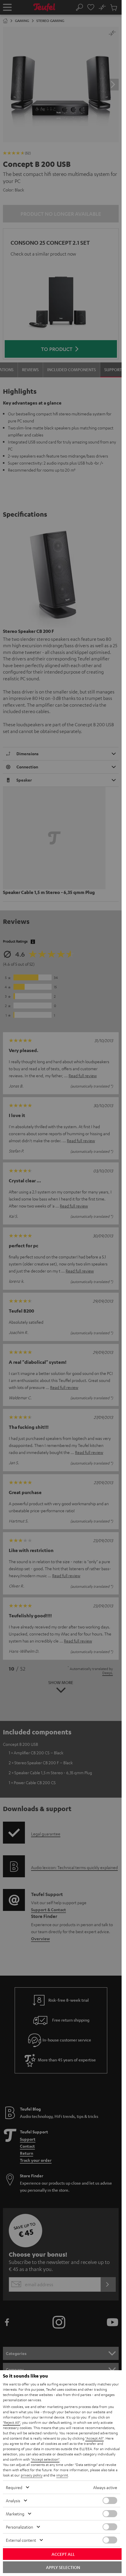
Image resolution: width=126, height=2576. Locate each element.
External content (21, 2540)
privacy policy (32, 2475)
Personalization (19, 2527)
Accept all (63, 2554)
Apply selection (63, 2567)
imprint (62, 2475)
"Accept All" (94, 2438)
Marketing (15, 2514)
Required (14, 2487)
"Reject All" (12, 2422)
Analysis (13, 2500)
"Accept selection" (45, 2459)
